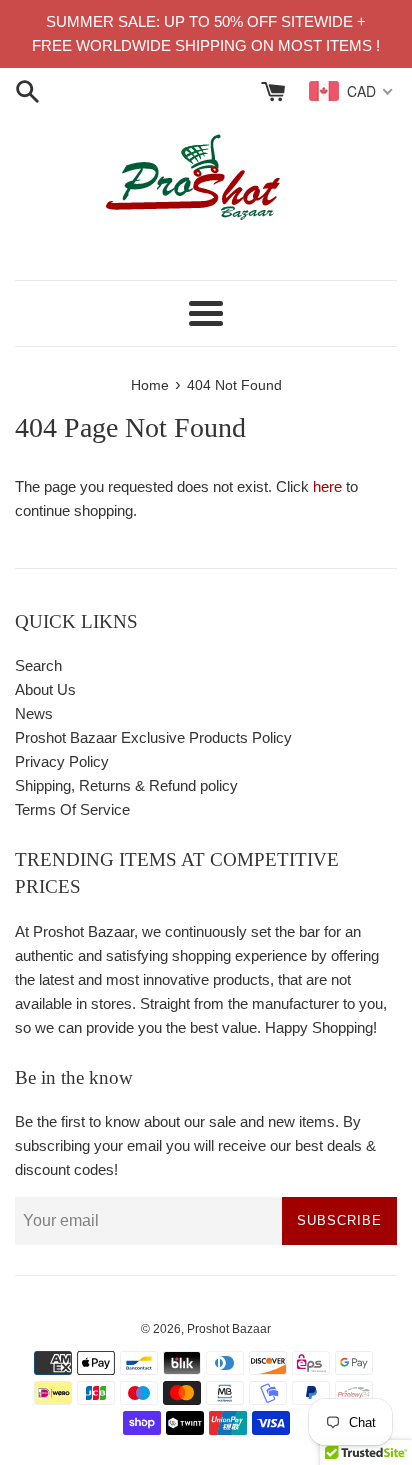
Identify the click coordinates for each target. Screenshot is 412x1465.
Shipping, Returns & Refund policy (126, 785)
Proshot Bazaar (229, 1329)
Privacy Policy (62, 761)
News (34, 713)
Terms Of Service (72, 809)
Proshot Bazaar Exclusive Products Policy (153, 737)
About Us (45, 689)
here (327, 486)
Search (38, 665)
